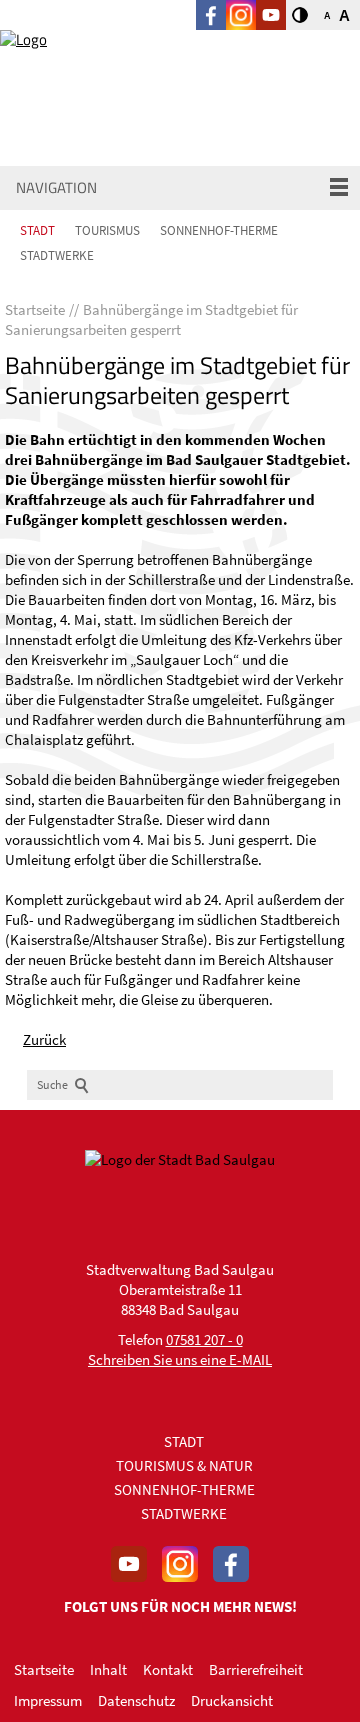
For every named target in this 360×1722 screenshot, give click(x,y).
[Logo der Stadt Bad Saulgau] (100, 73)
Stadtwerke (57, 255)
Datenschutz (136, 1700)
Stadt (37, 230)
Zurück (44, 1039)
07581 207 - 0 (204, 1339)
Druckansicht (232, 1700)
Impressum (48, 1700)
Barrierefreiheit (256, 1669)
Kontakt (168, 1669)
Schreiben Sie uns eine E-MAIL (180, 1359)
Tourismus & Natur (184, 1465)
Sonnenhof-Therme (219, 230)
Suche (52, 1084)
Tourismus (107, 230)
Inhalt (108, 1669)
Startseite (44, 1669)
